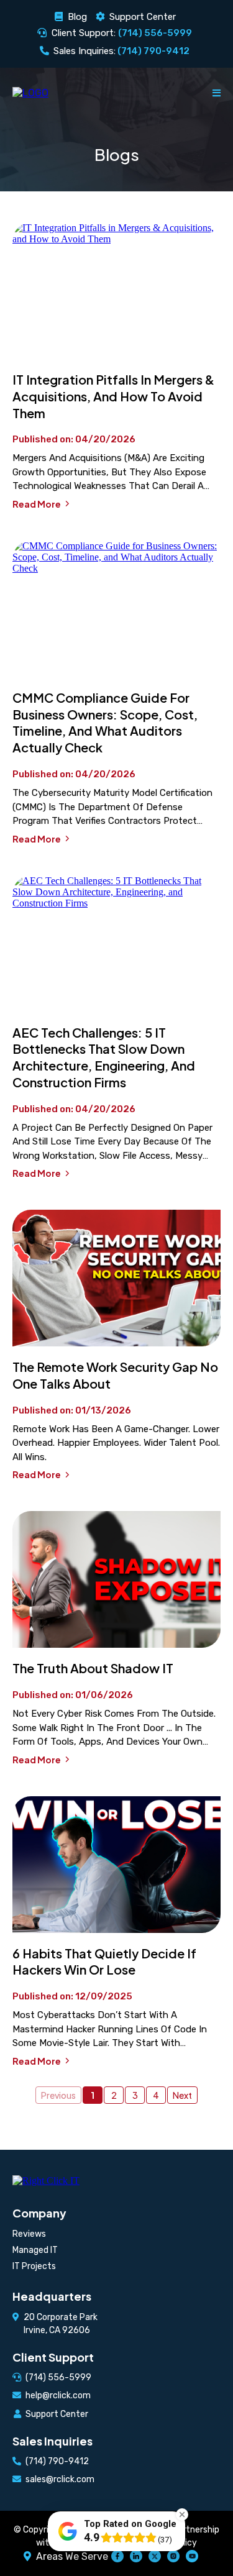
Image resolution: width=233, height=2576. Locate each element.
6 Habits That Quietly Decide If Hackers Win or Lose (104, 1962)
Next (182, 2095)
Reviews (29, 2234)
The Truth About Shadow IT (93, 1668)
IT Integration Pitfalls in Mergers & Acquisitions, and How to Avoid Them (113, 396)
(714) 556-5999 (58, 2377)
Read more (37, 504)
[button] (217, 93)
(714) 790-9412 (57, 2461)
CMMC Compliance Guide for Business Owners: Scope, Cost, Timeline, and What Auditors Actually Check (105, 722)
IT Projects (34, 2266)
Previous (58, 2095)
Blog (77, 17)
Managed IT (35, 2250)
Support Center (143, 17)
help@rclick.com (58, 2396)
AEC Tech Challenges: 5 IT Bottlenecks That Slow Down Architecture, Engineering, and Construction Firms (104, 1057)
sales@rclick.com (60, 2479)
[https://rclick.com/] (30, 93)
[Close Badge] (182, 2514)
